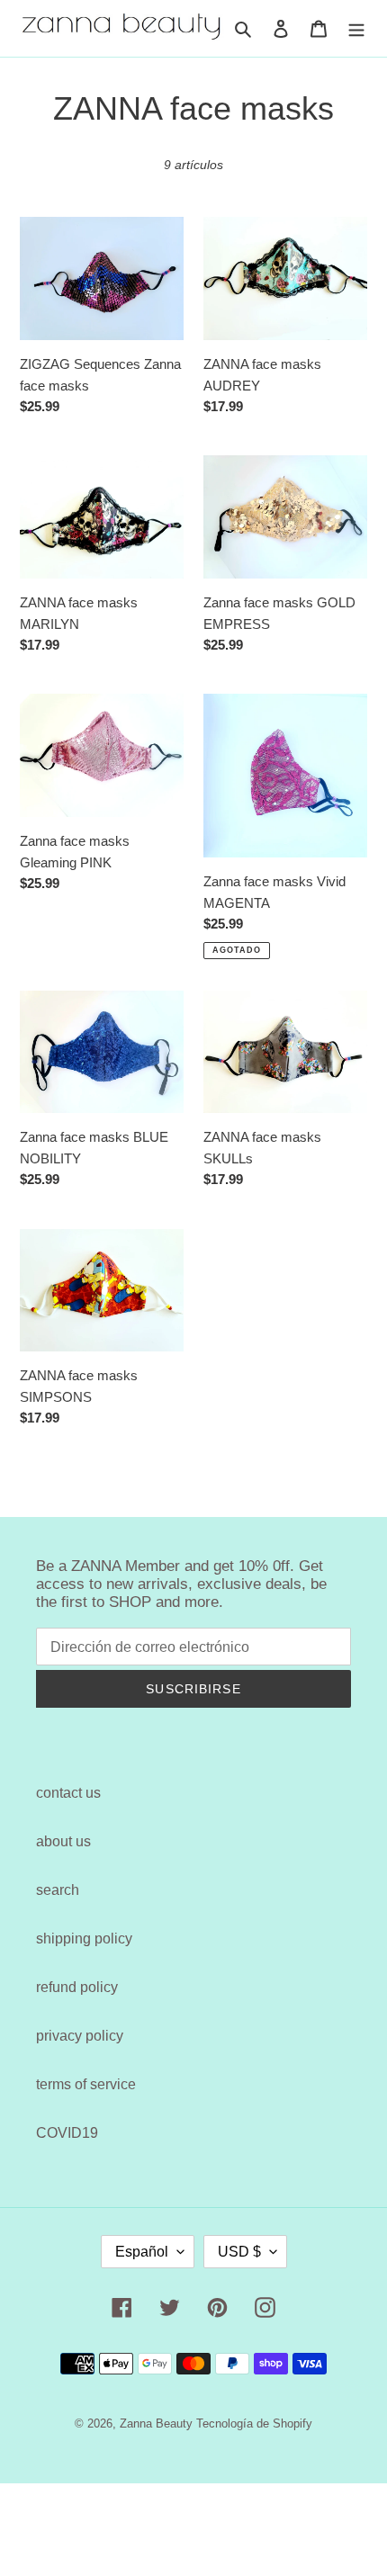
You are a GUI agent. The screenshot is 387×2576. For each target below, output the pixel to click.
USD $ (239, 2252)
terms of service (86, 2084)
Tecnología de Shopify (254, 2423)
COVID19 (67, 2133)
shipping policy (84, 1939)
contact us (68, 1793)
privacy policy (80, 2036)
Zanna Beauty (156, 2423)
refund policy (77, 1987)
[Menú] (356, 29)
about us (63, 1841)
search (58, 1890)
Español (142, 2252)
